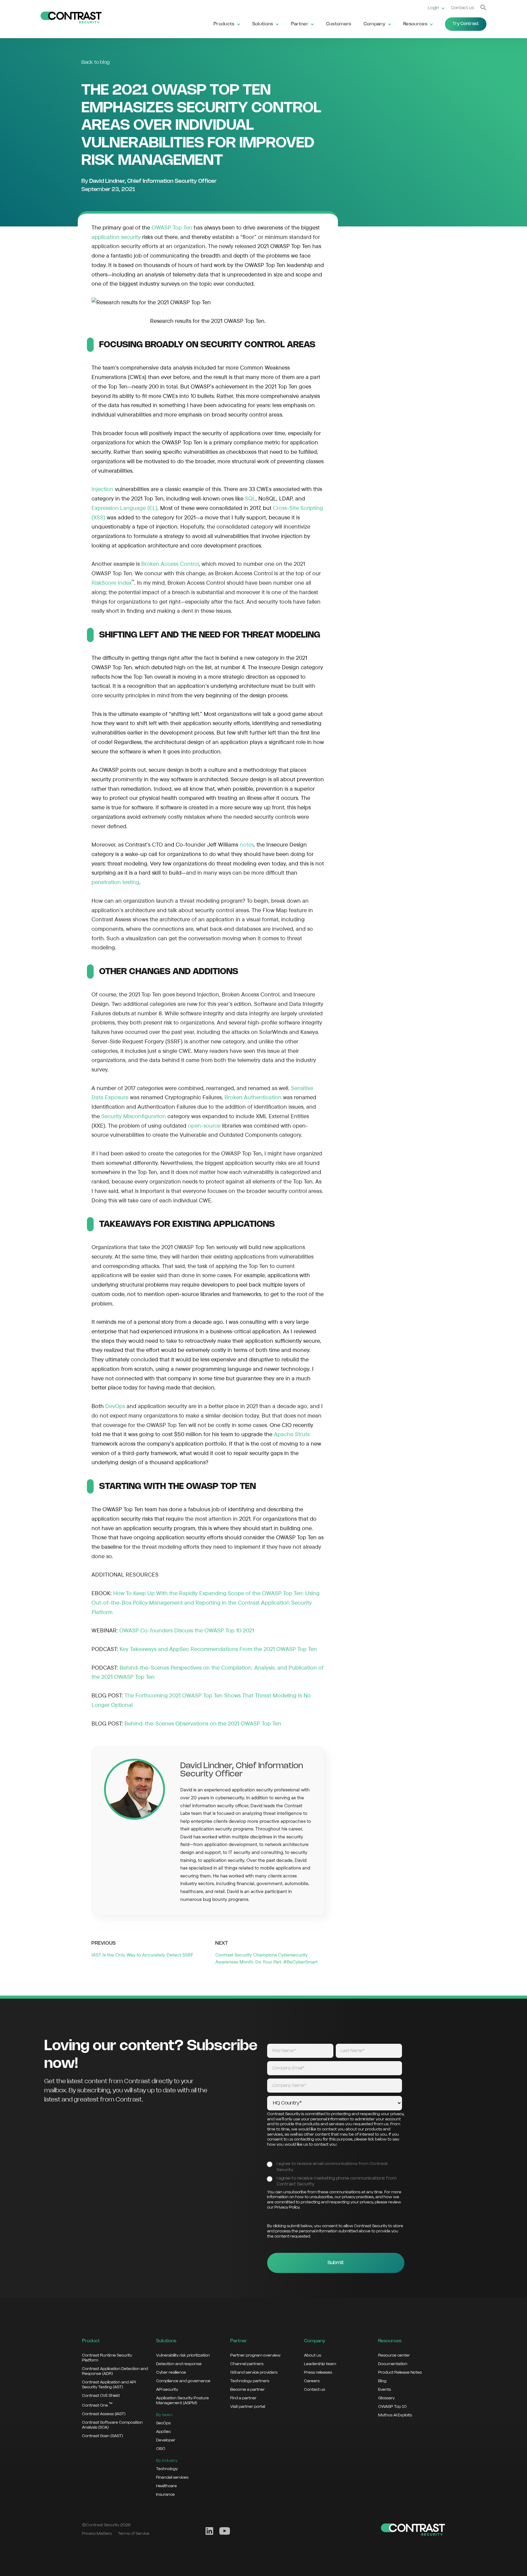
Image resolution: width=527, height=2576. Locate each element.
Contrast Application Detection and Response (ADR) (115, 2371)
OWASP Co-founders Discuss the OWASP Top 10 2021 (187, 1630)
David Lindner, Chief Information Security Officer (153, 181)
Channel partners (247, 2364)
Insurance (165, 2495)
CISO (161, 2449)
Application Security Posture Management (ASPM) (183, 2401)
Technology (167, 2469)
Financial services (172, 2477)
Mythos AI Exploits (395, 2415)
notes (247, 844)
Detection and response (179, 2364)
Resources (415, 24)
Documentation (393, 2364)
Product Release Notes (400, 2372)
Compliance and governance (183, 2381)
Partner (300, 24)
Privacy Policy (287, 2207)
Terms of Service (134, 2534)
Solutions (263, 24)
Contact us (463, 8)
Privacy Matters (97, 2534)
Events (385, 2390)
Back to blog (96, 62)
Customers (339, 24)
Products (224, 24)
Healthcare (167, 2486)
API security (167, 2390)
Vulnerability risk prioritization (183, 2355)
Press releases (318, 2372)
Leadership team (320, 2364)
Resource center (394, 2355)
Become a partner (247, 2390)
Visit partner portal (248, 2407)
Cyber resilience (171, 2372)
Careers (312, 2381)
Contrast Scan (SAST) (102, 2436)
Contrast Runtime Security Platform (107, 2358)
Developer (166, 2440)
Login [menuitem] (434, 8)
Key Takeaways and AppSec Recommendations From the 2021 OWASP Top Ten (218, 1649)
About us (313, 2355)
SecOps (163, 2423)
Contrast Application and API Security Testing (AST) (109, 2385)
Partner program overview (255, 2355)
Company (375, 24)
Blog (382, 2381)
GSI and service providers (254, 2372)
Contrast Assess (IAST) (104, 2414)
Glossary (386, 2398)
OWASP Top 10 (392, 2407)
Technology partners (250, 2381)
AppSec (163, 2432)
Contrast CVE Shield (101, 2396)
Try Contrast (466, 24)
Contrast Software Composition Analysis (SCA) (112, 2425)
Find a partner (243, 2398)
